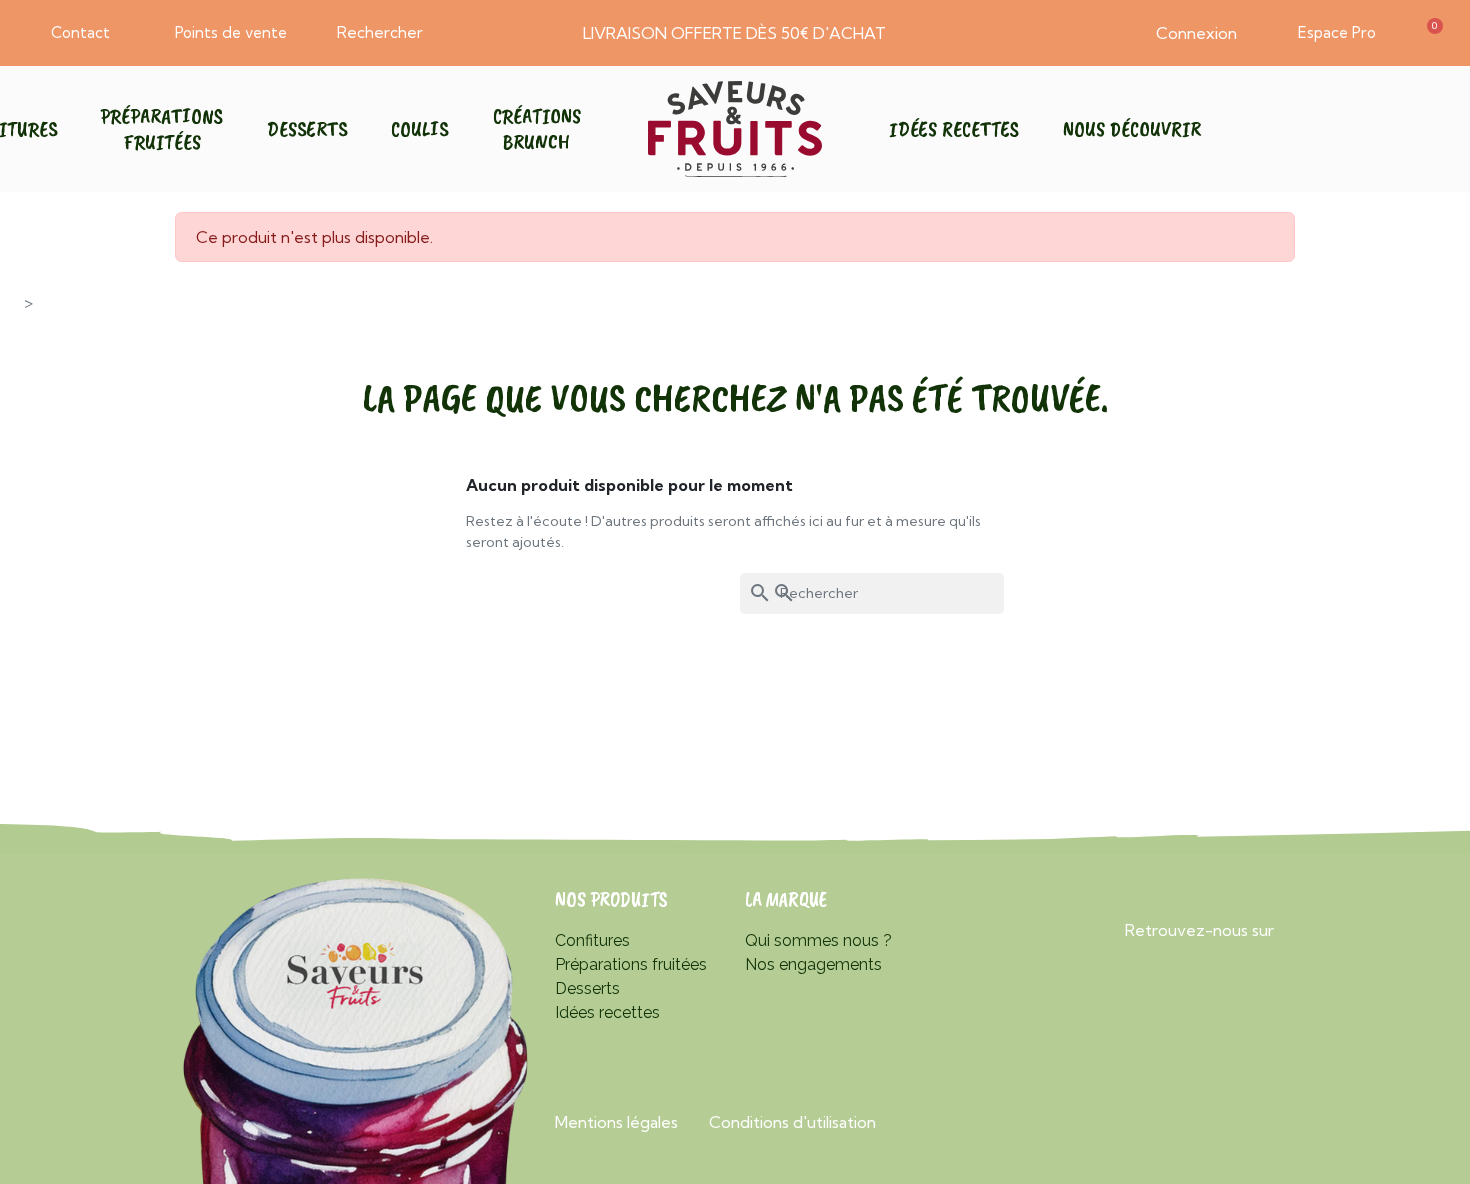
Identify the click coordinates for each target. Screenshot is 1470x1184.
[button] (72, 33)
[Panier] (1430, 33)
